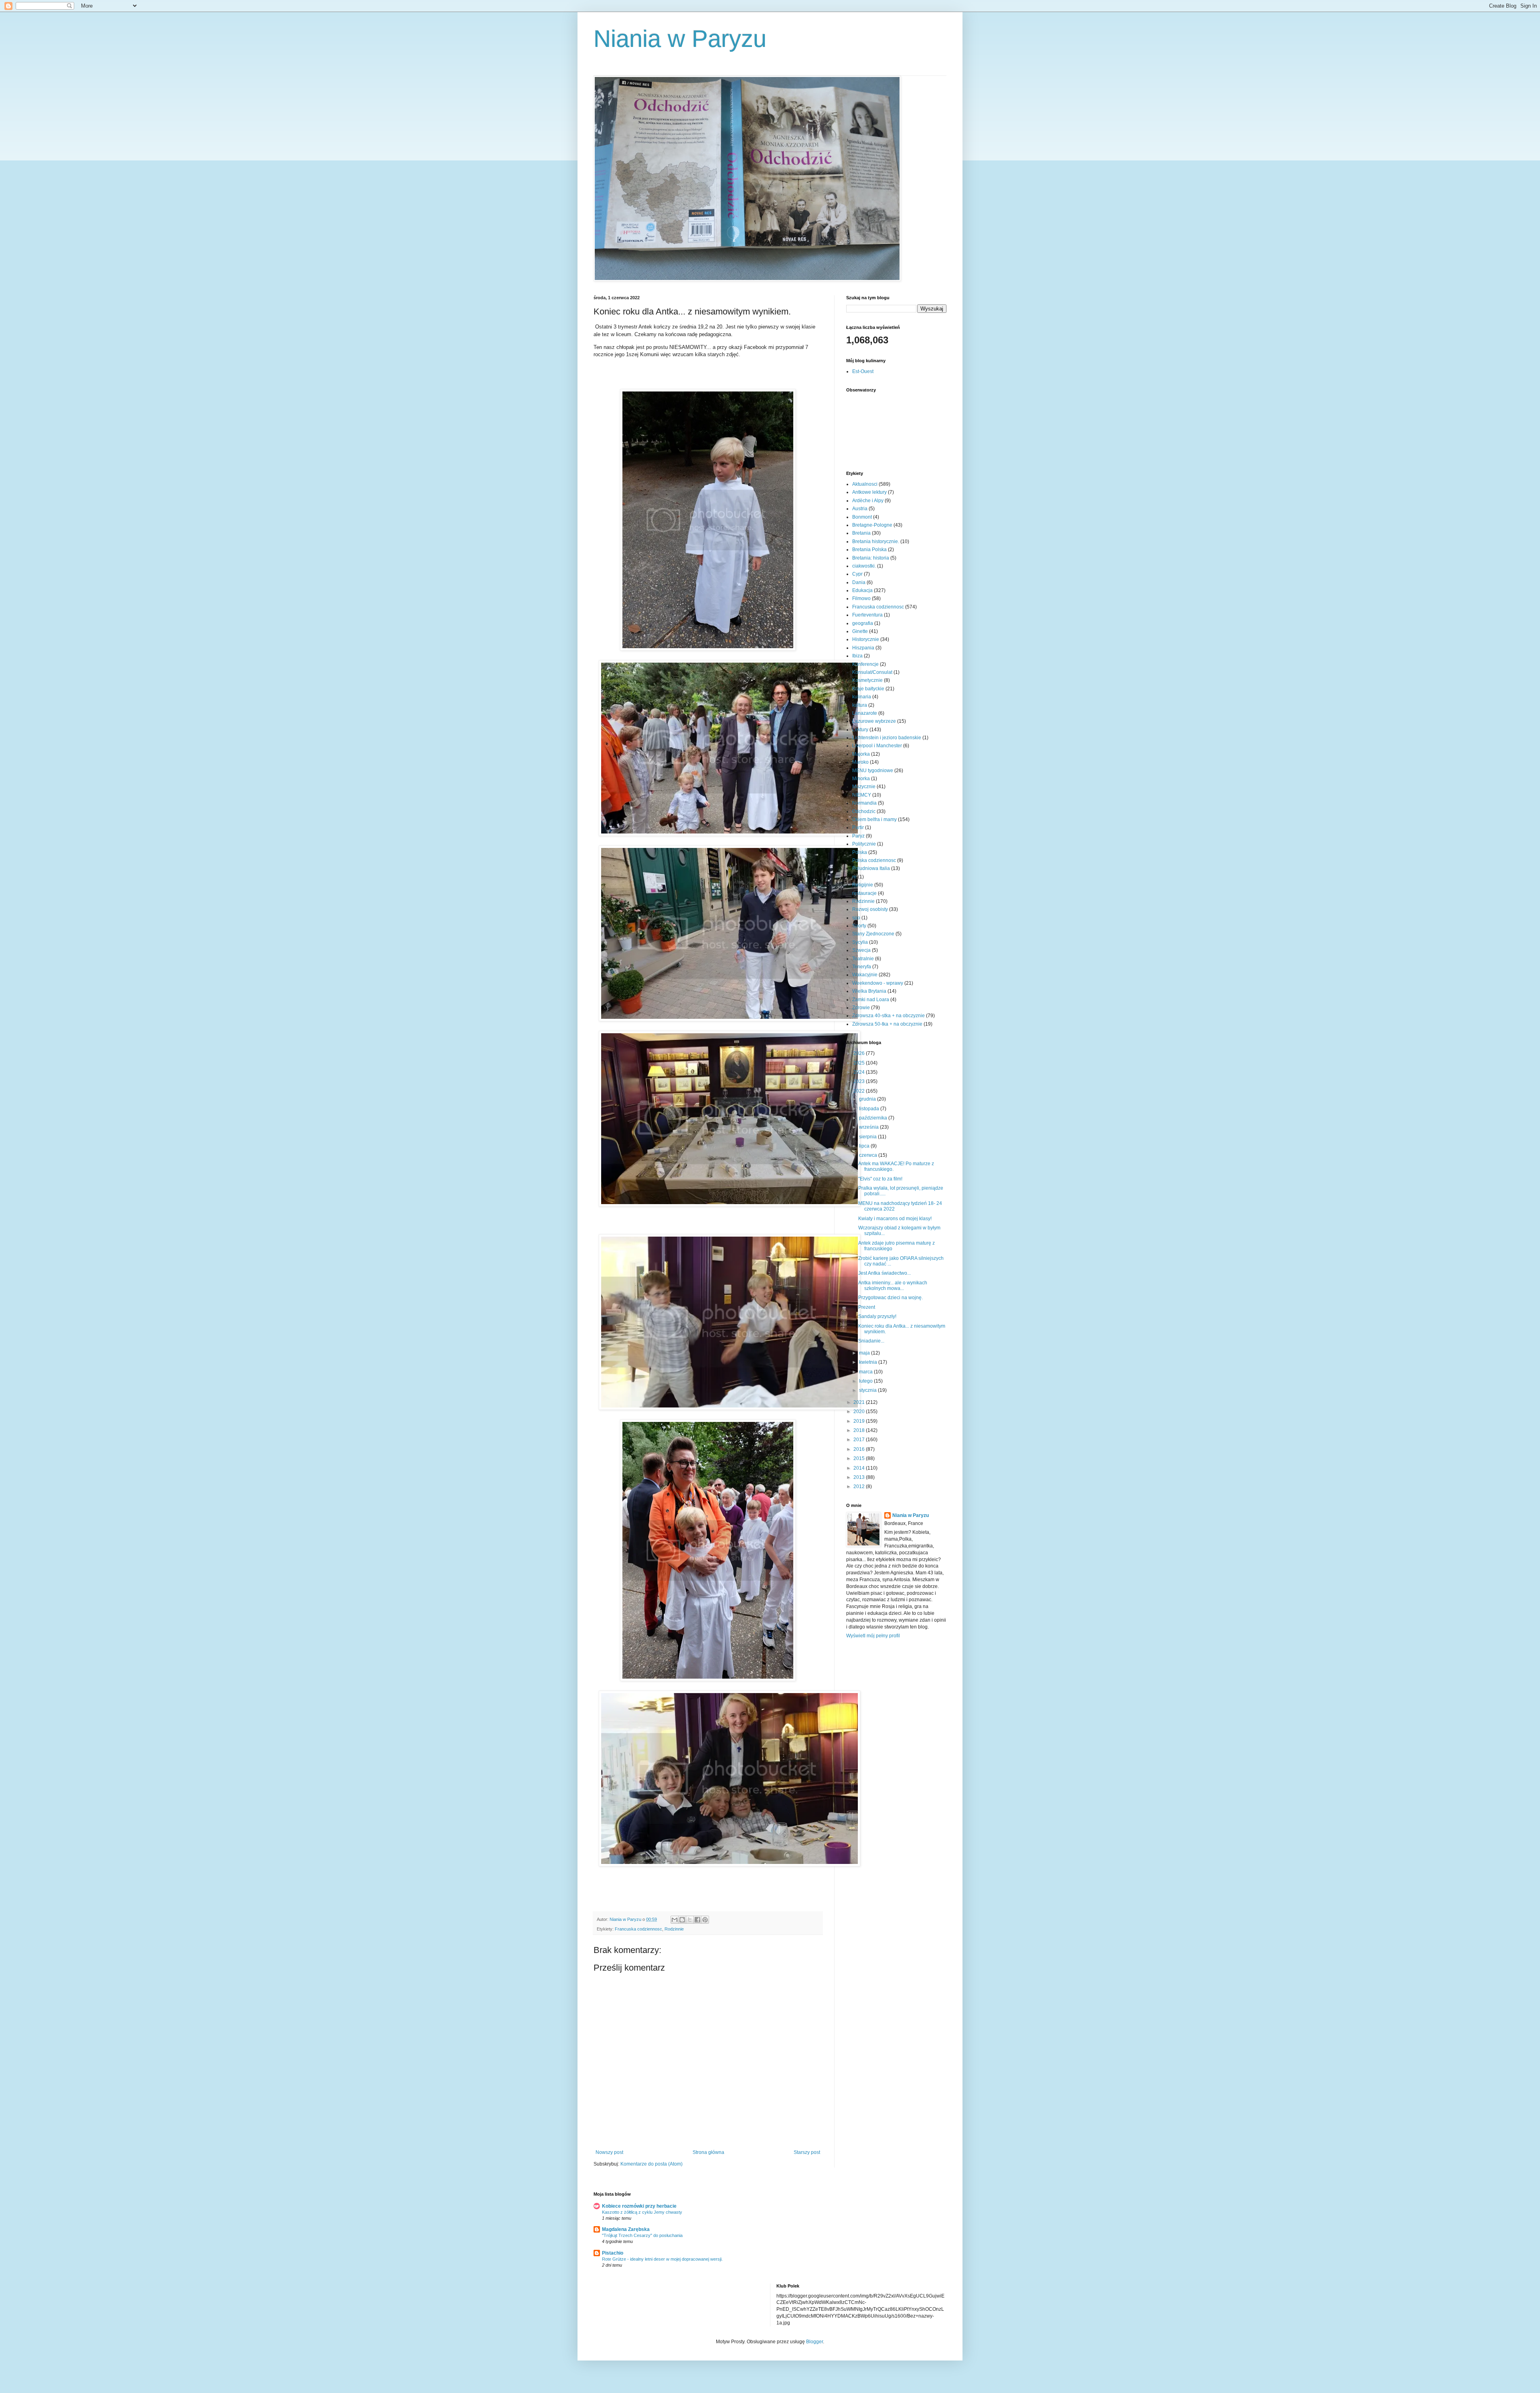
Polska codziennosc (874, 860)
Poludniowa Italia (871, 868)
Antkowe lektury (869, 492)
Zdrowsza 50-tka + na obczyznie (887, 1024)
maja (865, 1353)
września (869, 1127)
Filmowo (861, 598)
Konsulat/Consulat (872, 672)
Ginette (860, 631)
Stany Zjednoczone (873, 934)
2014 (860, 1468)
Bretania (861, 533)
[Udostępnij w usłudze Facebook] (697, 1920)
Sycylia (860, 942)
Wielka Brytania (869, 991)
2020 (860, 1411)
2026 (860, 1053)
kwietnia (869, 1362)
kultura (860, 705)
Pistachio (613, 2253)
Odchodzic (864, 811)
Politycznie (864, 844)
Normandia (864, 803)
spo (856, 918)
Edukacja (862, 590)
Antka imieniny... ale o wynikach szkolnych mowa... (893, 1286)
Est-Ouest (863, 371)
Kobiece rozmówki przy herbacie (639, 2206)
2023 (860, 1081)
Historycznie (866, 639)
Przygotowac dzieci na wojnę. (891, 1298)
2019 (860, 1421)
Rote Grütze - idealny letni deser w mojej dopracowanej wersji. (662, 2259)
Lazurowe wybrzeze (874, 721)
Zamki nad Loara (871, 1000)
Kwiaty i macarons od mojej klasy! (895, 1219)
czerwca (869, 1155)
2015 (860, 1458)
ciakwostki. (864, 566)
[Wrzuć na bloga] (682, 1920)
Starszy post (807, 2152)
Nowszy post (609, 2152)
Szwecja (861, 950)
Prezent (867, 1307)
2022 (860, 1091)
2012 (860, 1486)
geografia (863, 623)
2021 (860, 1402)
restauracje (864, 893)
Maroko (860, 762)
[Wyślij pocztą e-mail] (675, 1920)
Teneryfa (862, 967)
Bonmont (862, 517)
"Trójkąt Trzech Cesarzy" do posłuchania (642, 2235)
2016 (860, 1449)
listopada (870, 1109)
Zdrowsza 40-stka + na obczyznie (889, 1016)
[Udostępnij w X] (690, 1920)
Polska (860, 852)
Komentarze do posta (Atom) (651, 2164)
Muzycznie (864, 787)
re (854, 877)
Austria (860, 509)
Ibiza (857, 656)
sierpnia (868, 1137)
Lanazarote (865, 713)
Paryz (858, 836)
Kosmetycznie (867, 680)
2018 (860, 1430)
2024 (860, 1072)
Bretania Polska (869, 550)
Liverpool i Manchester (877, 746)
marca (866, 1372)
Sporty (859, 926)
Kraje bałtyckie (868, 689)
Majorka (861, 754)
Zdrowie (861, 1008)
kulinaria (862, 697)
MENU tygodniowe (873, 771)
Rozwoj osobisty (870, 909)
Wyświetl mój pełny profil (873, 1636)
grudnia (868, 1099)
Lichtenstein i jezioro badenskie (887, 738)
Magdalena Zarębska (626, 2229)
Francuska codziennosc (638, 1929)
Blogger (815, 2342)
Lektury (860, 730)
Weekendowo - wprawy (878, 983)
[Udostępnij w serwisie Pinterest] (705, 1920)
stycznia (868, 1390)
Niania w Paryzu (680, 39)
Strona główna (708, 2152)
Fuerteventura (867, 615)
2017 (860, 1440)
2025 (860, 1063)
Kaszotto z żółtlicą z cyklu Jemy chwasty (642, 2212)
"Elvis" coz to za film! (880, 1179)
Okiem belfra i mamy (874, 819)
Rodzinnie (674, 1929)
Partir (858, 827)
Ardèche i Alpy (868, 501)
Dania (859, 582)
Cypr (857, 574)
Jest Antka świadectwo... (884, 1273)
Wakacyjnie (865, 975)
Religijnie (863, 885)
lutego (866, 1381)
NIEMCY (862, 795)
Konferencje (865, 664)
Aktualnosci (865, 484)
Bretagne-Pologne (872, 525)
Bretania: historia (871, 558)
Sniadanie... (871, 1341)
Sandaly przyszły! (877, 1316)
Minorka (861, 779)
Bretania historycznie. (876, 541)
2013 (860, 1477)
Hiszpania (863, 648)
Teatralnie (863, 959)
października (874, 1118)
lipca (865, 1146)
